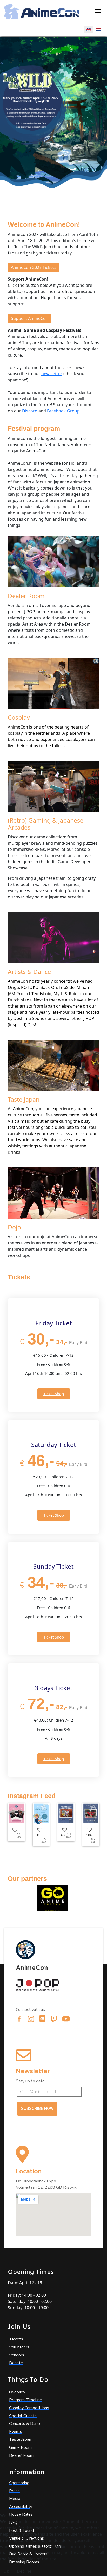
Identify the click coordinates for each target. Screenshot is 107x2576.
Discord (30, 411)
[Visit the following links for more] (19, 2019)
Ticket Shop (54, 1394)
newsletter (52, 374)
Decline (24, 2571)
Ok (6, 2571)
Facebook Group (63, 411)
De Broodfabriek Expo (36, 2181)
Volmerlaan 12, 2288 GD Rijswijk (46, 2187)
